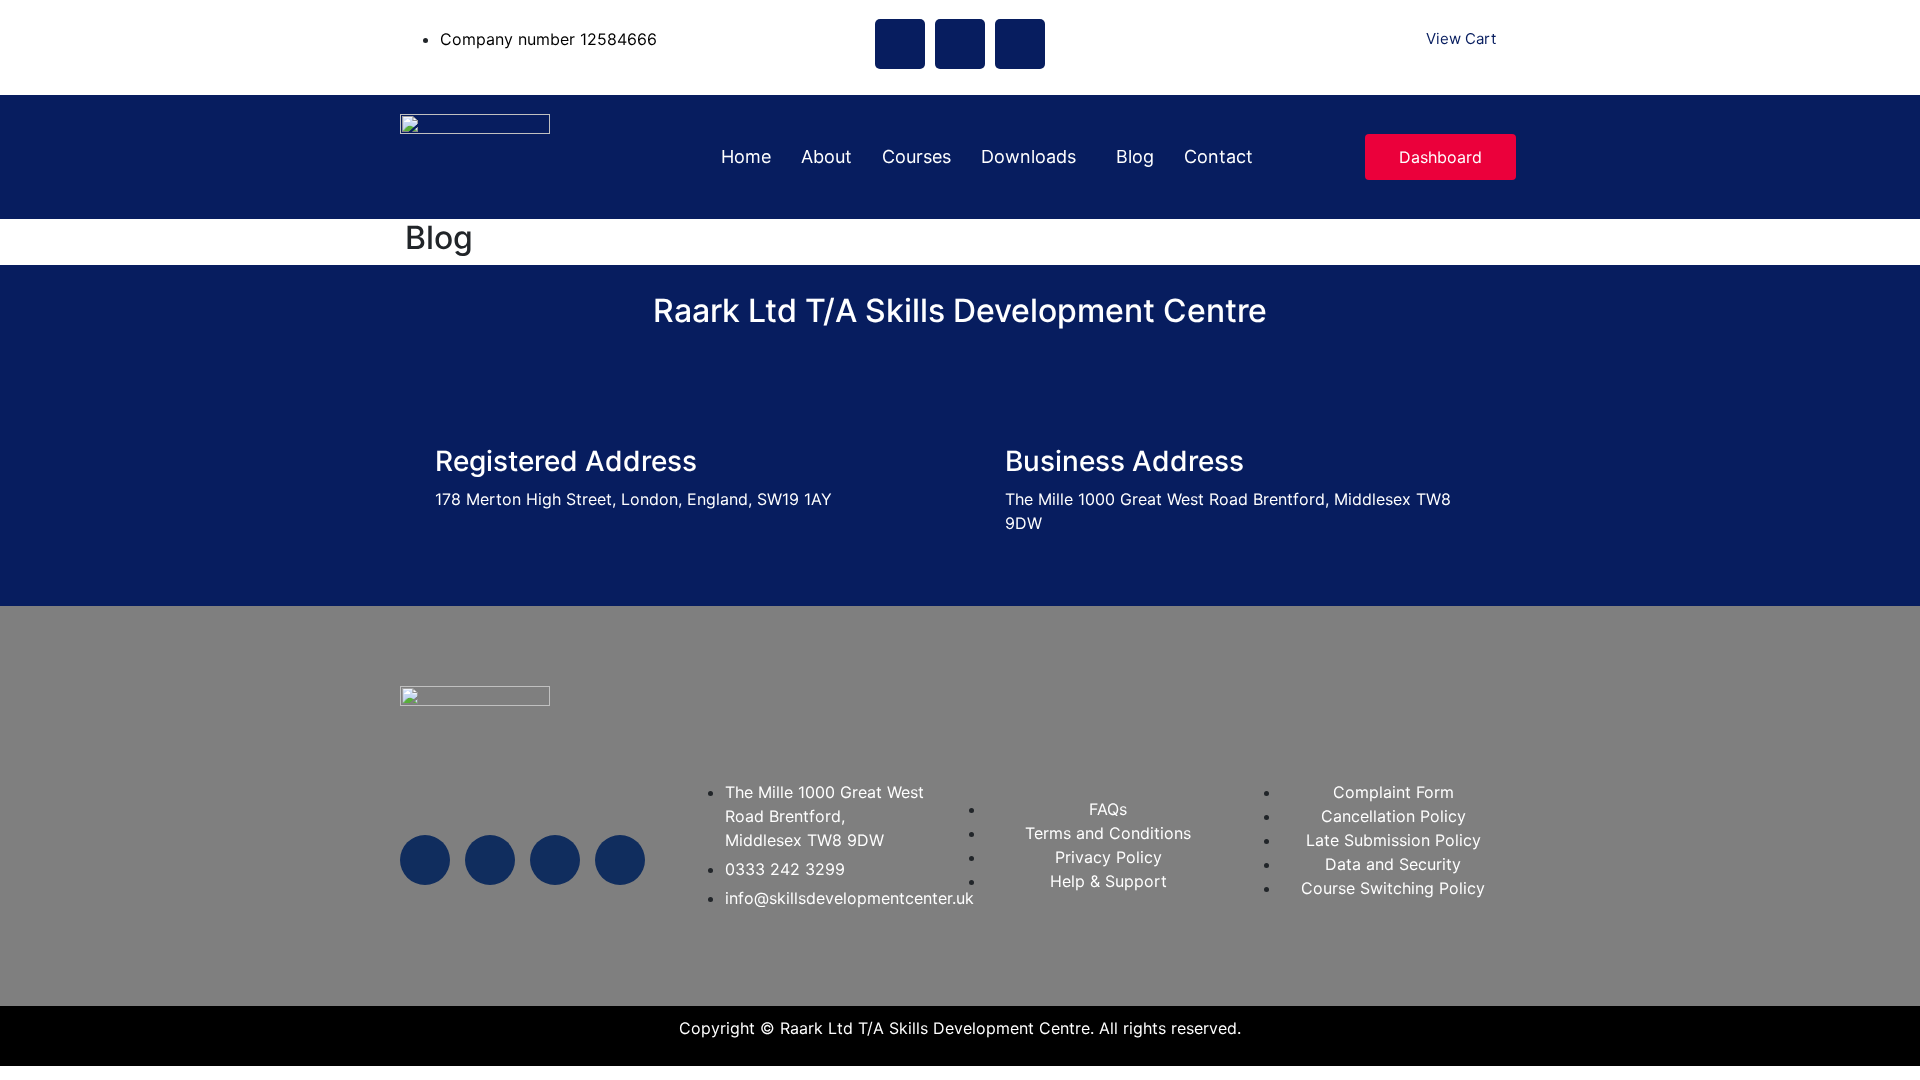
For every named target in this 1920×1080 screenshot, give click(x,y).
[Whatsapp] (425, 860)
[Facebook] (900, 44)
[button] (1033, 157)
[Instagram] (960, 44)
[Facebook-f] (490, 860)
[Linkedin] (1020, 44)
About (826, 156)
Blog (1135, 156)
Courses (916, 156)
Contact (1218, 156)
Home (746, 156)
